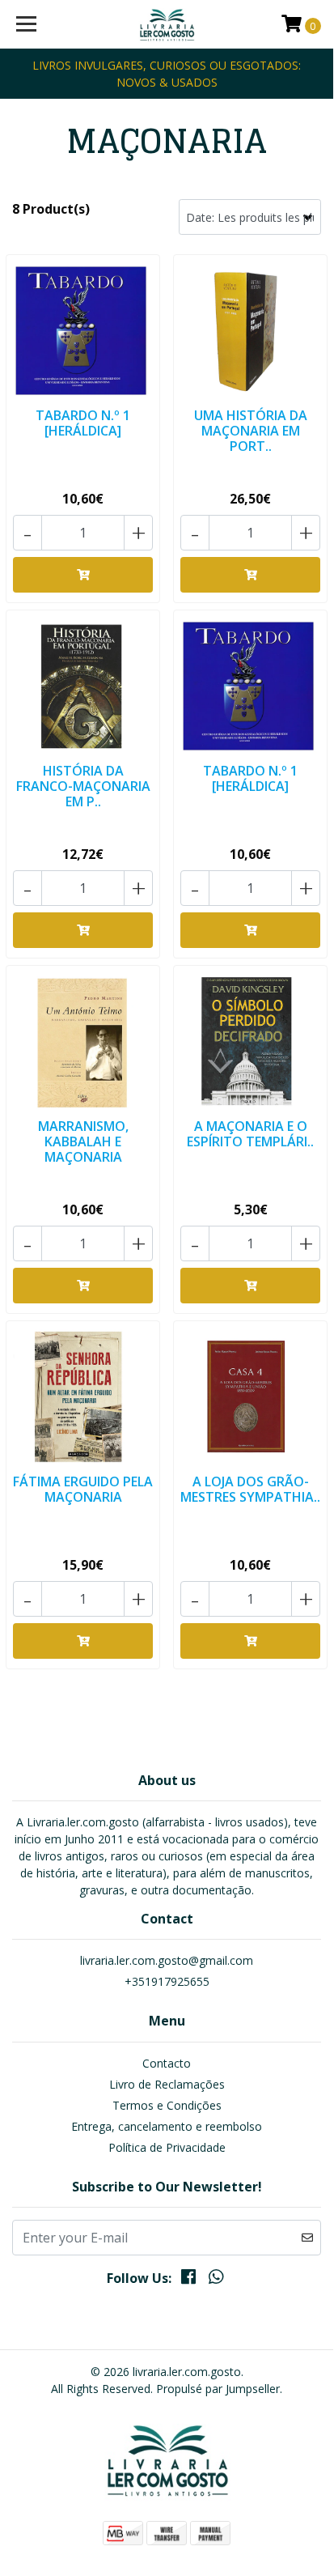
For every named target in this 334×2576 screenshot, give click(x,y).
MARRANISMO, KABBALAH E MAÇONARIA (83, 1141)
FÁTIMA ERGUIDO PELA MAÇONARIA (83, 1489)
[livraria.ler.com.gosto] (167, 24)
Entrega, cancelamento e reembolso (167, 2126)
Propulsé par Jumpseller (218, 2389)
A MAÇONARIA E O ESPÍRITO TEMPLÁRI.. (250, 1134)
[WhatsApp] (216, 2280)
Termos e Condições (167, 2105)
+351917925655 (167, 1981)
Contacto (167, 2063)
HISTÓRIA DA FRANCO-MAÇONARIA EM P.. (83, 786)
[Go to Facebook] (188, 2280)
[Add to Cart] (83, 575)
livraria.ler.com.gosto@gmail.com (167, 1960)
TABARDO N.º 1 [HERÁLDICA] (83, 423)
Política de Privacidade (167, 2147)
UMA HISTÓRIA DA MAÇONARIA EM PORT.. (251, 431)
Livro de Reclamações (167, 2084)
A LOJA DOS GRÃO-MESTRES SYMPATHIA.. (250, 1489)
